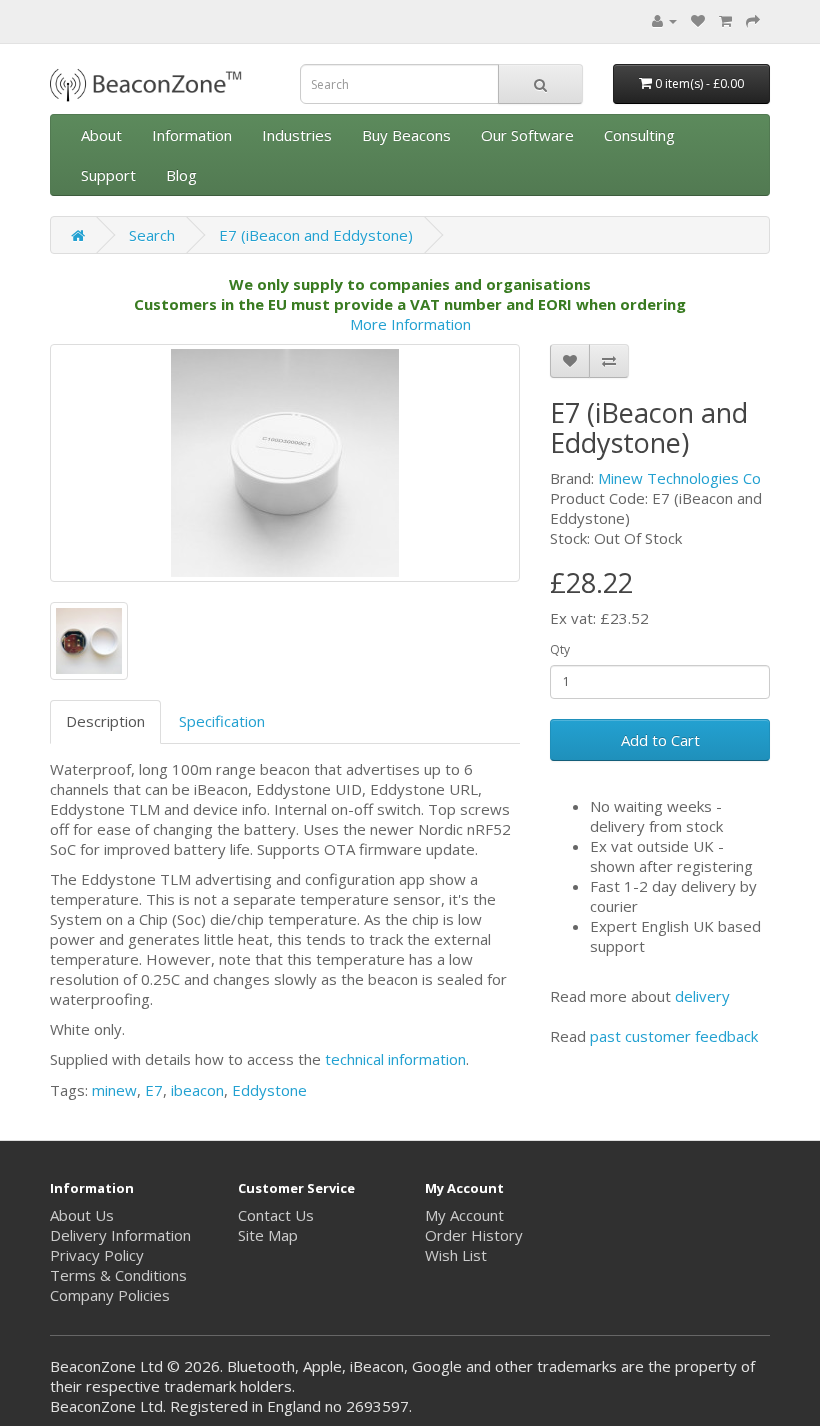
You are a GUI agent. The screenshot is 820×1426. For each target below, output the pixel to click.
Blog (181, 175)
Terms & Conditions (118, 1275)
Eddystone (269, 1090)
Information (192, 135)
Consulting (639, 135)
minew (114, 1090)
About (101, 135)
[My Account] (664, 20)
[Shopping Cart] (725, 20)
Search (152, 235)
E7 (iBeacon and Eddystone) (316, 235)
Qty (560, 649)
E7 (154, 1090)
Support (108, 175)
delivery (702, 996)
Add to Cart (660, 740)
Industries (297, 135)
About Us (82, 1215)
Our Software (527, 135)
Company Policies (110, 1295)
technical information (395, 1059)
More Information (410, 324)
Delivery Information (120, 1235)
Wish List (456, 1255)
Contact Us (276, 1215)
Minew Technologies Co (679, 478)
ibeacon (197, 1090)
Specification (222, 721)
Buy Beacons (406, 135)
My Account (464, 1215)
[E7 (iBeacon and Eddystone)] (285, 463)
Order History (474, 1235)
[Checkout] (753, 20)
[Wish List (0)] (698, 20)
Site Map (268, 1235)
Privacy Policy (97, 1255)
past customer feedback (674, 1036)
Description (105, 721)
